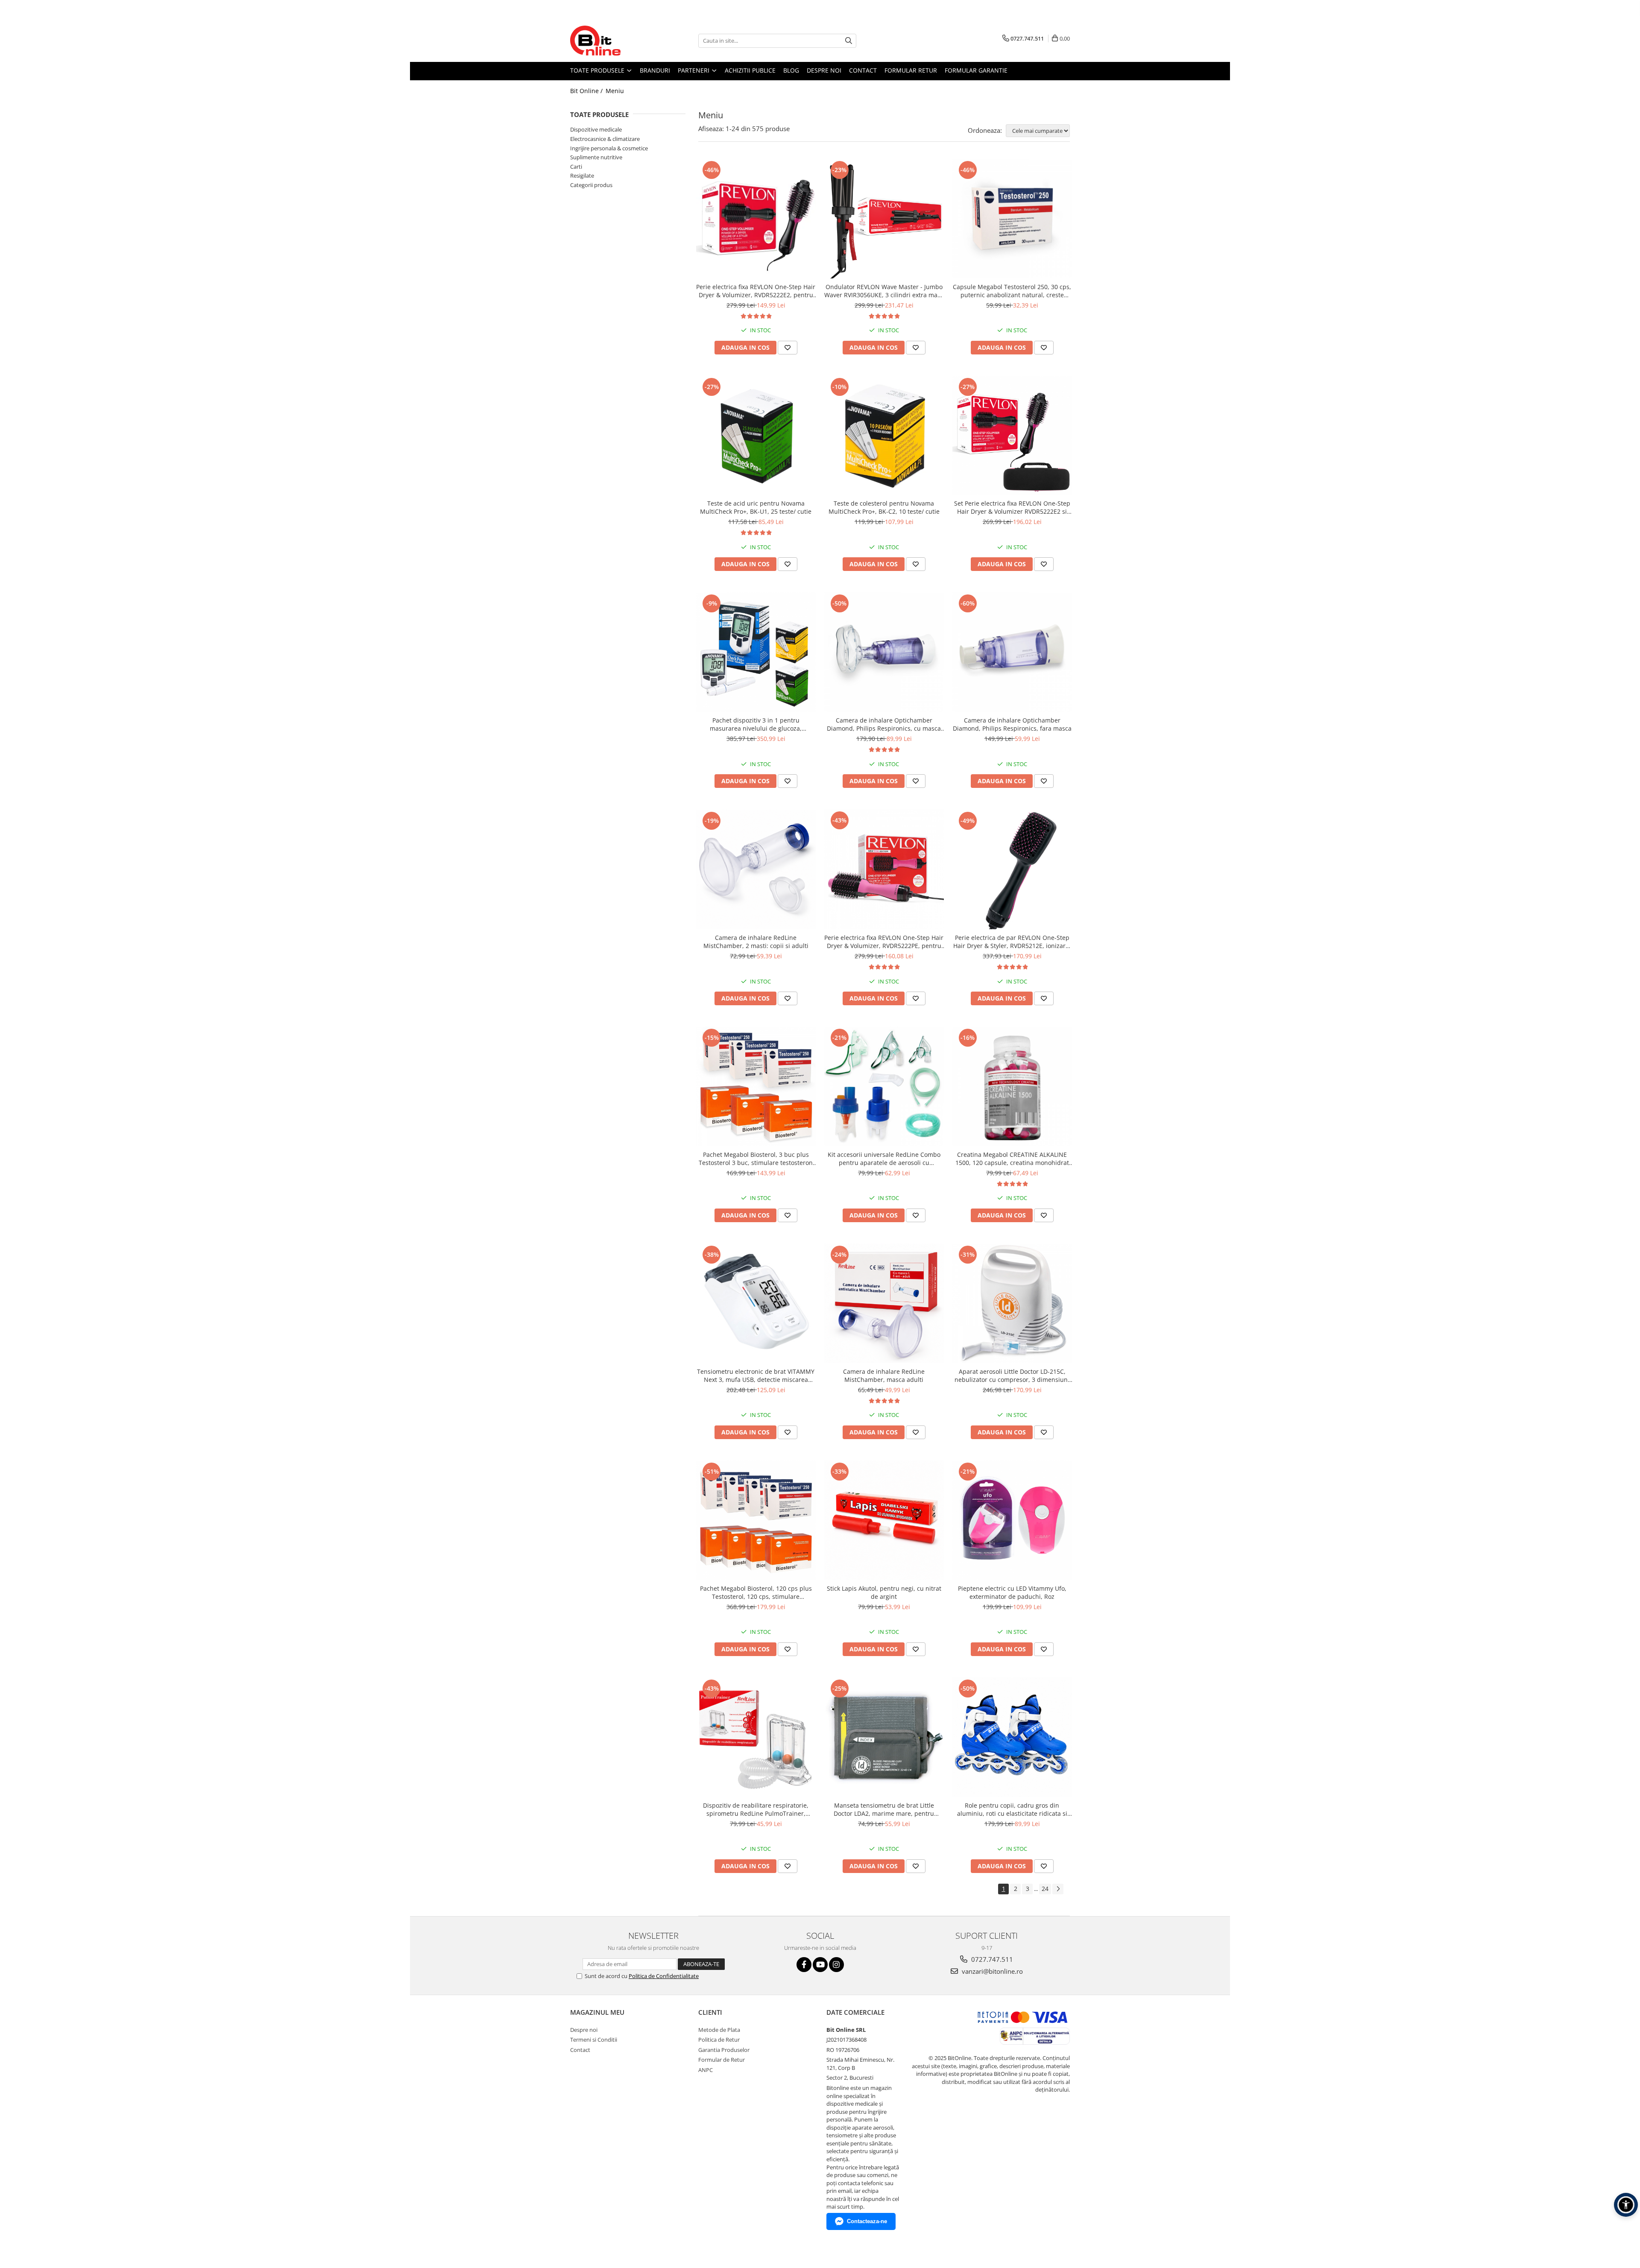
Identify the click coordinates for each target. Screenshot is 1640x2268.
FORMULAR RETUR (911, 70)
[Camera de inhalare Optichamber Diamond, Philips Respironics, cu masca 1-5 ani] (884, 652)
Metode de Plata (719, 2030)
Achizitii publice (750, 70)
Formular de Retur (722, 2060)
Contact (863, 70)
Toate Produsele (598, 70)
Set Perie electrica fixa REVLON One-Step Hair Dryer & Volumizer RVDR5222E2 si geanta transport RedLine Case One (1012, 507)
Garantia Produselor (724, 2050)
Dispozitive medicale (596, 129)
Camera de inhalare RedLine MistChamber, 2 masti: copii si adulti (756, 942)
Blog (791, 70)
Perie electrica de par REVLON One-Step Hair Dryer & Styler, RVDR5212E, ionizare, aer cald (1012, 942)
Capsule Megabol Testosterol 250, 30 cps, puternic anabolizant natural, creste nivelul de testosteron (1012, 291)
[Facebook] (804, 1965)
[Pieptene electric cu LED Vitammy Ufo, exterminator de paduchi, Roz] (1012, 1520)
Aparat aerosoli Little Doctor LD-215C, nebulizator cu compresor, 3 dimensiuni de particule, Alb (1012, 1375)
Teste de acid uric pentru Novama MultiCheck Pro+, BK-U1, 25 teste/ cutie (756, 507)
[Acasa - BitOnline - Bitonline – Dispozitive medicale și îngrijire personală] (613, 41)
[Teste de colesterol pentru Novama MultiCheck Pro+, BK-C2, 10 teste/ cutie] (884, 436)
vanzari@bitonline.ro (991, 1971)
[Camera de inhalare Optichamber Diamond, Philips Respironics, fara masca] (1012, 652)
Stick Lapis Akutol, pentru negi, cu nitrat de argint (884, 1592)
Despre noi (824, 70)
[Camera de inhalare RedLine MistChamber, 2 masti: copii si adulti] (756, 869)
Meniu (615, 91)
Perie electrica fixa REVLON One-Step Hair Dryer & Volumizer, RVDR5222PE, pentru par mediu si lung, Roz (884, 942)
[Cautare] (849, 41)
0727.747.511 (991, 1959)
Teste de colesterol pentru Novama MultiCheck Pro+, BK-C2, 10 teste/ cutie (884, 507)
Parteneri (694, 70)
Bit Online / (587, 91)
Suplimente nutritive (596, 157)
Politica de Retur (719, 2040)
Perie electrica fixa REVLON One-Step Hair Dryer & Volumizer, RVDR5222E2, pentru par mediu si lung (756, 291)
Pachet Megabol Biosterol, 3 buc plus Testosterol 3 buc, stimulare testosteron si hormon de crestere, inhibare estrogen (756, 1159)
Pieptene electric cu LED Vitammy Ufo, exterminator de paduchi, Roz (1012, 1592)
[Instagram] (836, 1965)
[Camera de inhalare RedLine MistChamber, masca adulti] (884, 1303)
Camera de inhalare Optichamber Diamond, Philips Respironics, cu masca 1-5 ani (884, 724)
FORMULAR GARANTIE (976, 70)
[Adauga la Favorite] (788, 348)
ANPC (706, 2070)
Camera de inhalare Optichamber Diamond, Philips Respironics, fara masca (1012, 724)
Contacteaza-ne (867, 2221)
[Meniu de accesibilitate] (1626, 2205)
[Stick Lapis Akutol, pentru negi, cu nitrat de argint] (884, 1520)
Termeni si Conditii (594, 2040)
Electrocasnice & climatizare (605, 139)
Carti (576, 167)
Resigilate (582, 176)
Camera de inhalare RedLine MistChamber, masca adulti (884, 1375)
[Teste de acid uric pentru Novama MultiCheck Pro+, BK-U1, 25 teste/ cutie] (756, 436)
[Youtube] (820, 1965)
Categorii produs (591, 185)
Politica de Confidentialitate (664, 1976)
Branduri (655, 70)
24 (1045, 1889)
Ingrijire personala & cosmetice (609, 148)
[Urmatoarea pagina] (1058, 1889)
